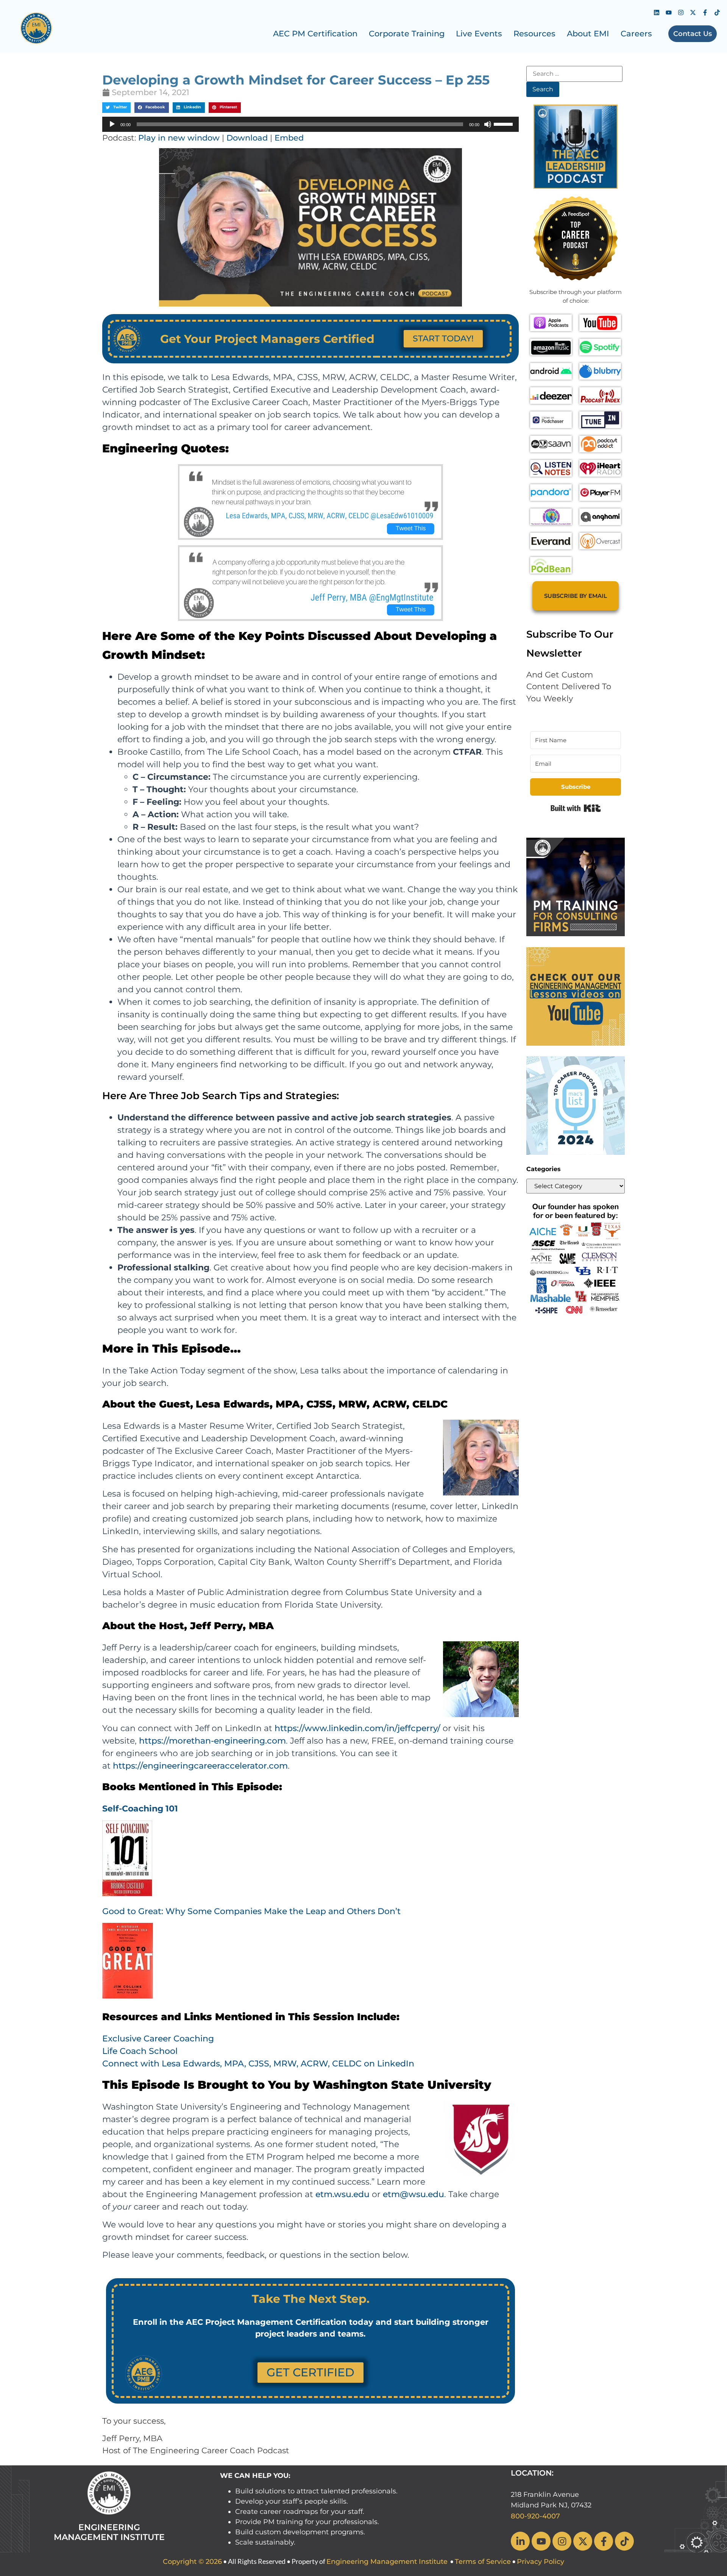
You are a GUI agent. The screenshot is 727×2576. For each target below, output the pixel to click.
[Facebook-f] (705, 13)
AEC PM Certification (315, 34)
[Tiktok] (717, 13)
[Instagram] (681, 13)
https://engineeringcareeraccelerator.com (200, 1766)
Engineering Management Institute (387, 2562)
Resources (534, 34)
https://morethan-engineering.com (212, 1741)
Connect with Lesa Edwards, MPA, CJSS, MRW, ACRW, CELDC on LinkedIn (258, 2064)
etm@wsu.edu (413, 2194)
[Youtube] (669, 13)
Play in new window (179, 138)
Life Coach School (140, 2051)
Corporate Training (407, 34)
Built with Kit (576, 808)
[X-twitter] (693, 13)
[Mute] (488, 124)
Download (247, 138)
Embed (289, 138)
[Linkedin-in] (520, 2541)
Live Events (479, 34)
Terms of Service (483, 2562)
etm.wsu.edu (342, 2194)
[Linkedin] (657, 13)
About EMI (588, 34)
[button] (116, 108)
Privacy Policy (541, 2562)
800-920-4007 (535, 2516)
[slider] (504, 124)
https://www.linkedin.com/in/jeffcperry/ (357, 1728)
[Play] (112, 124)
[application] (310, 124)
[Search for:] (574, 74)
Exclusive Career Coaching (158, 2039)
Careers (636, 34)
